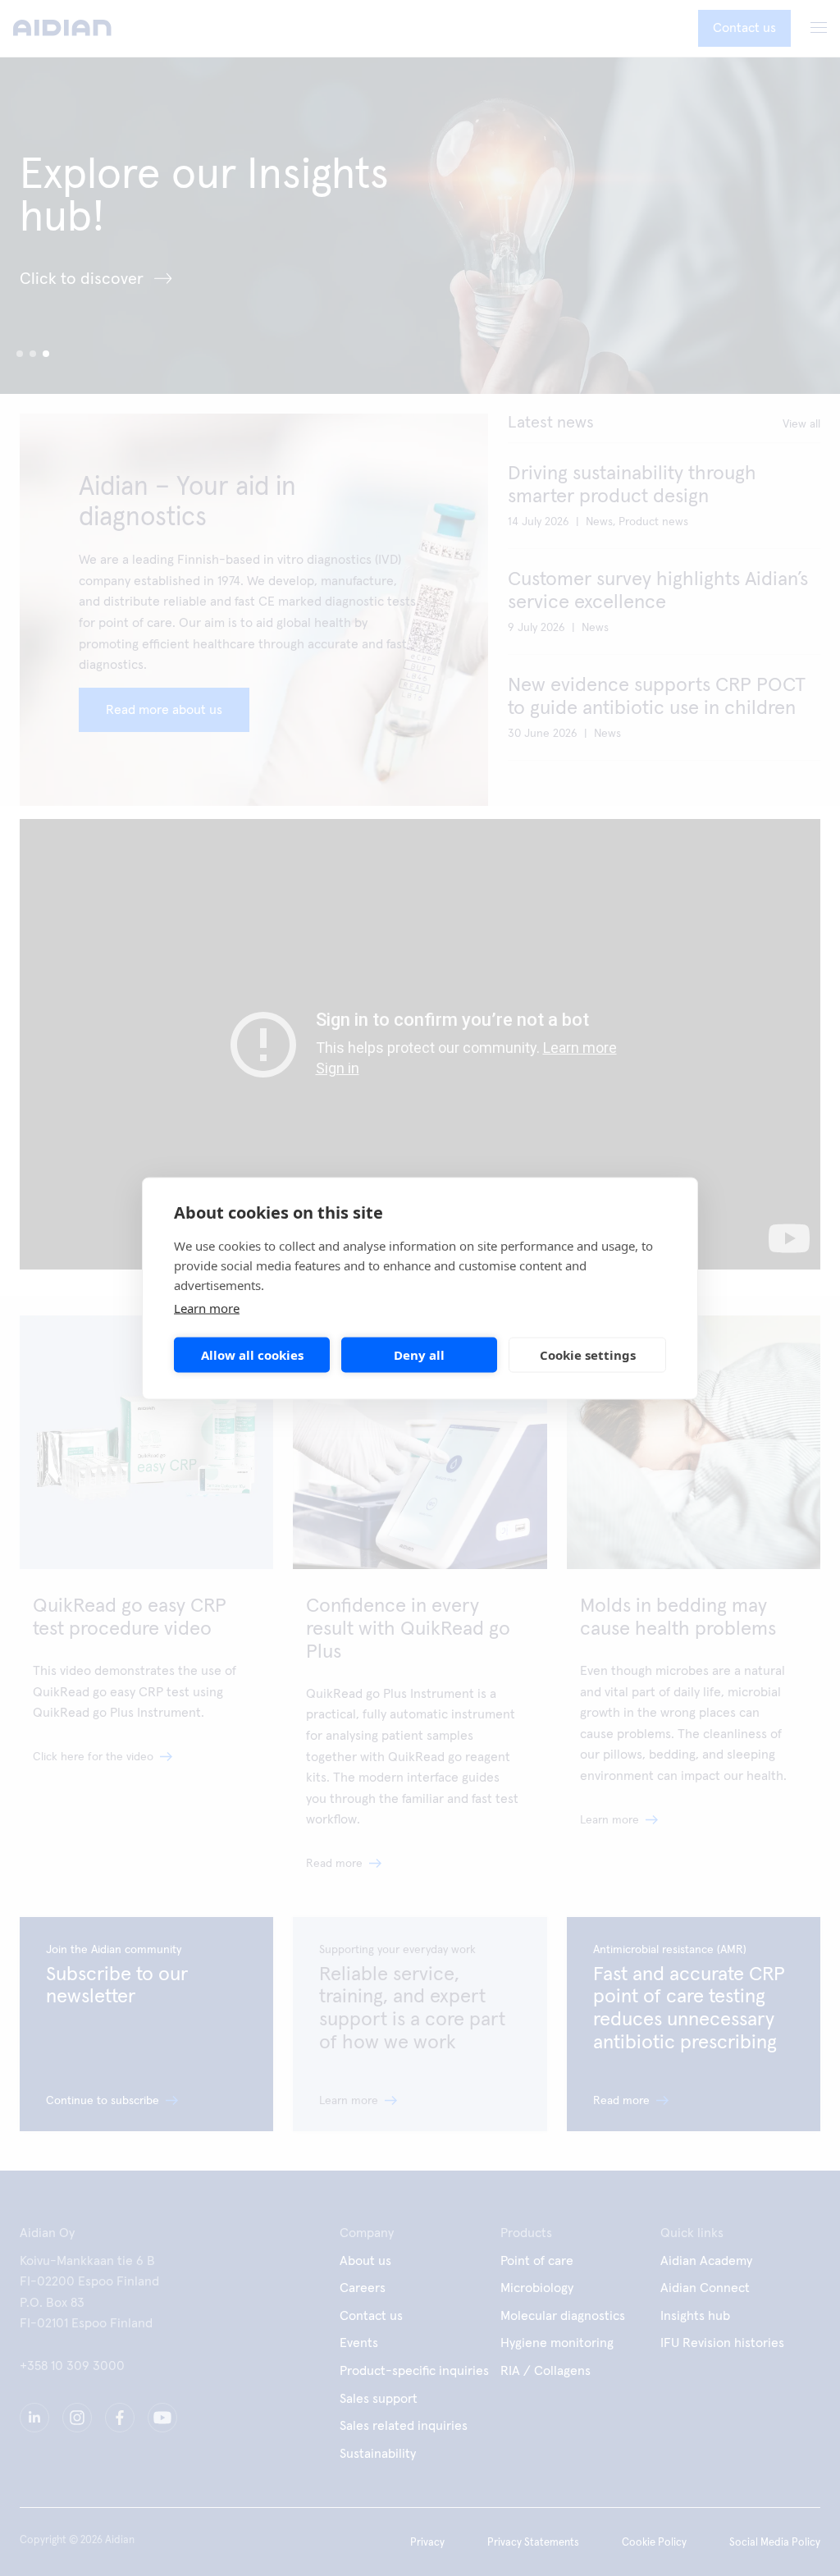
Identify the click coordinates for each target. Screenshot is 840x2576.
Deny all (419, 1355)
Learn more (207, 1307)
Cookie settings (588, 1355)
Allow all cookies (252, 1355)
